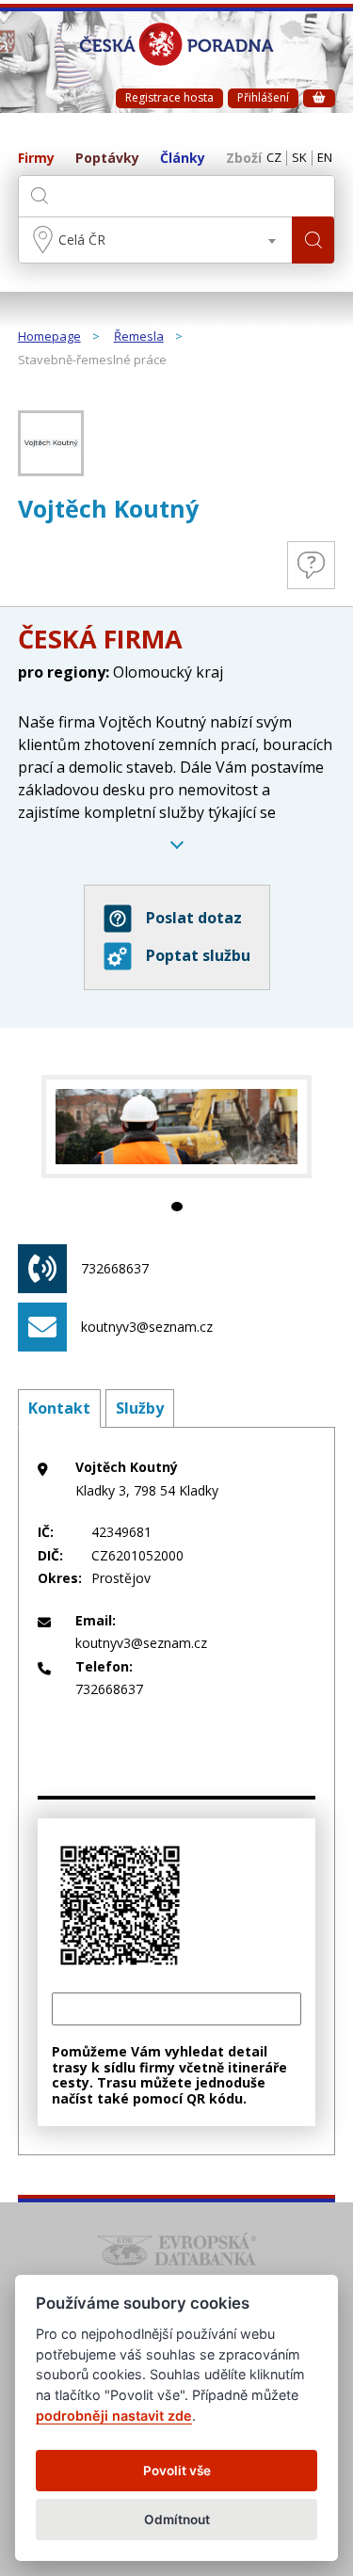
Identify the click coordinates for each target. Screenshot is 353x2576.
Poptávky (107, 159)
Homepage (49, 337)
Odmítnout (177, 2520)
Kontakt (59, 1408)
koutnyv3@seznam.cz (147, 1327)
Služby (140, 1408)
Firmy (36, 159)
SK (299, 158)
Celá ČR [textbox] (82, 240)
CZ (274, 158)
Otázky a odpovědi (311, 565)
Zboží (244, 159)
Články (183, 159)
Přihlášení (263, 97)
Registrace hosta (169, 97)
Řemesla (139, 337)
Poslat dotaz (194, 918)
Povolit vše (177, 2471)
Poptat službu (198, 955)
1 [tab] (177, 1207)
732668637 (115, 1268)
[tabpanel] (177, 1127)
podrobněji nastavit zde (114, 2416)
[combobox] (156, 240)
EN (325, 158)
